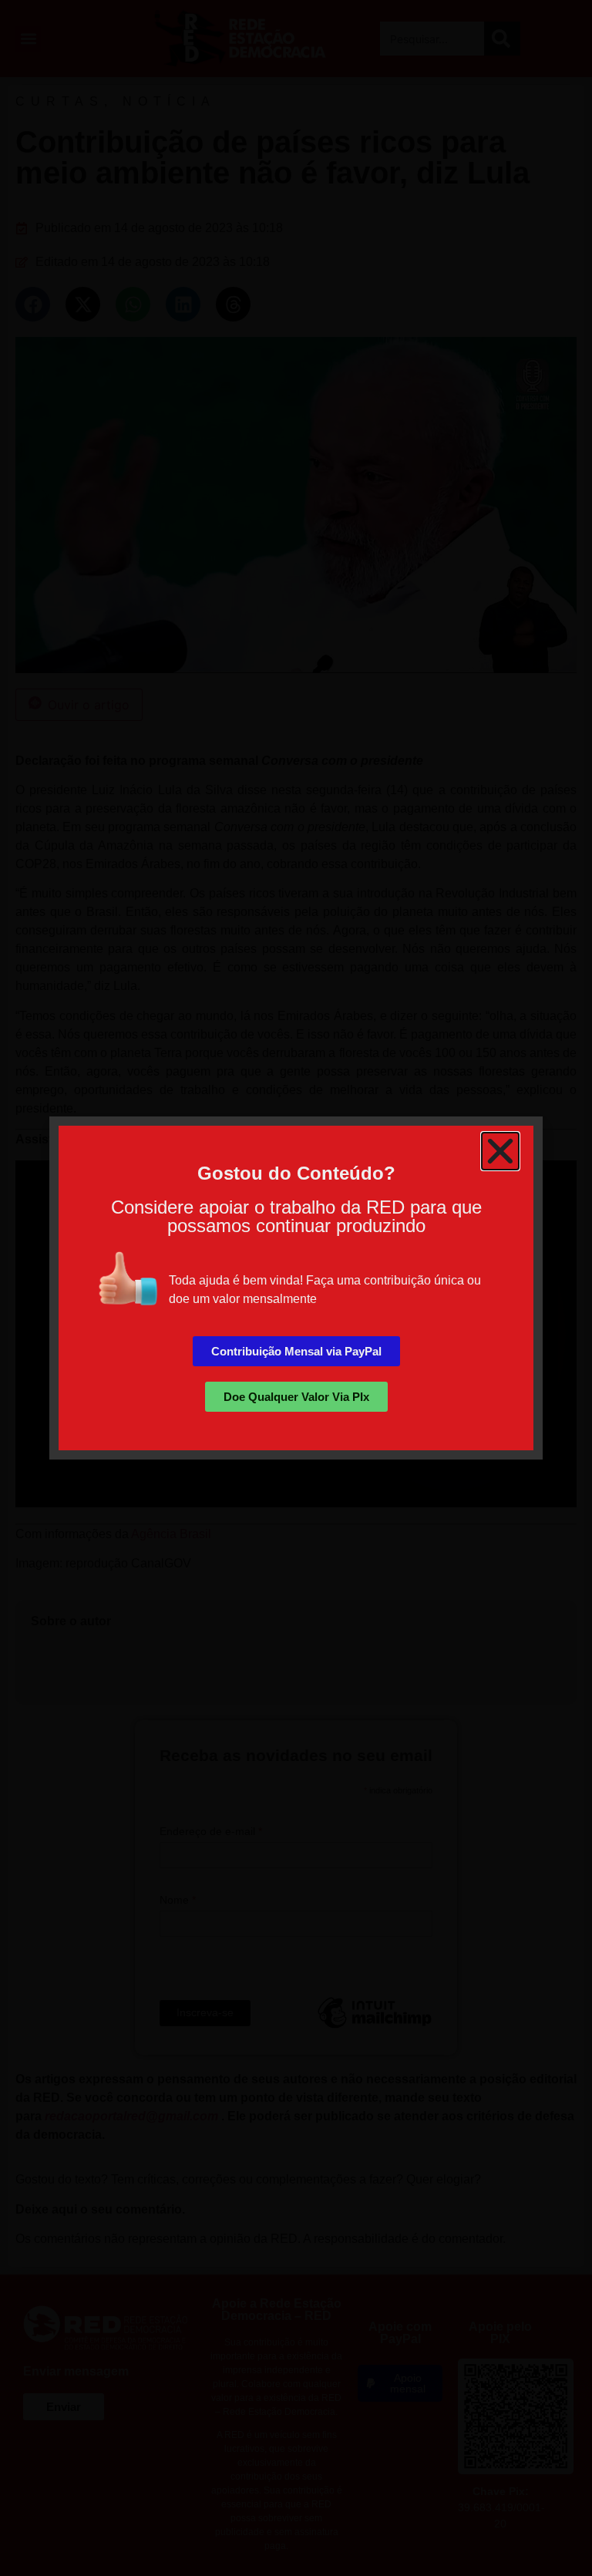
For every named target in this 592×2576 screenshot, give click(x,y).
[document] (296, 1288)
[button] (500, 1151)
